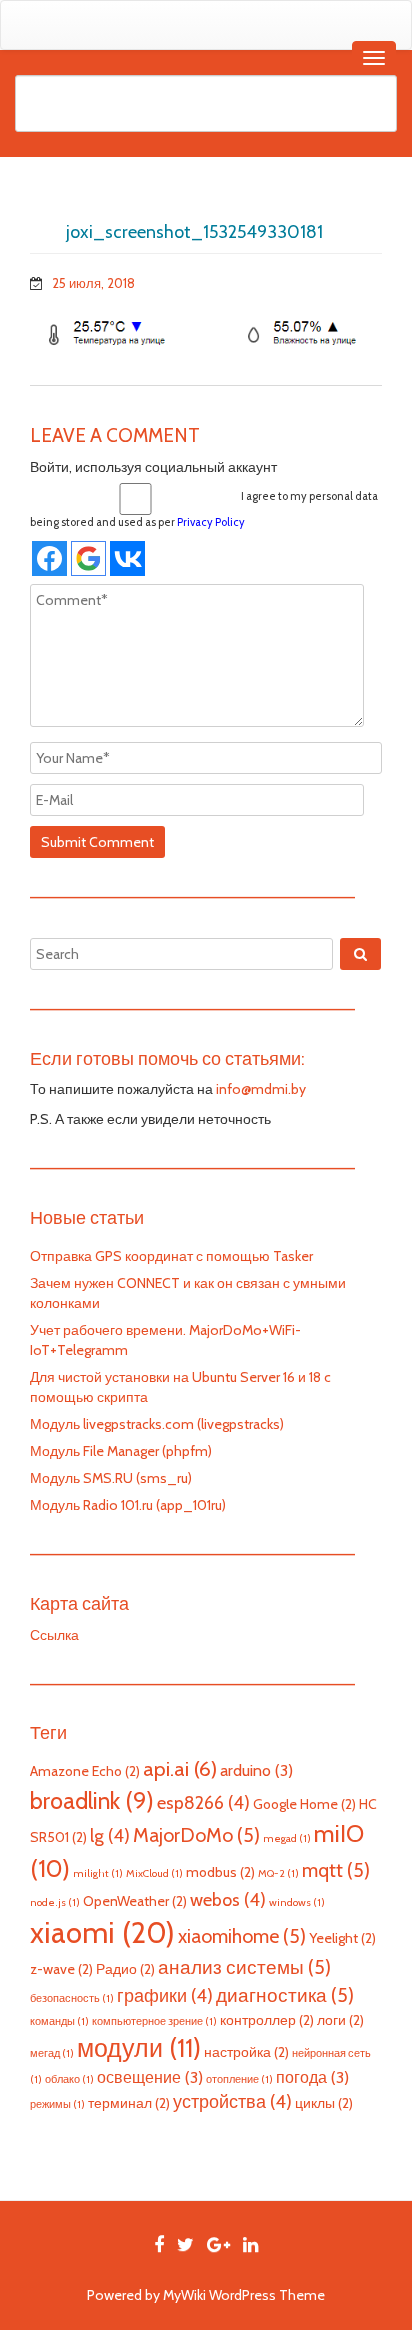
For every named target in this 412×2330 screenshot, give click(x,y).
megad (287, 1838)
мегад (52, 2053)
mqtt (336, 1870)
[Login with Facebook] (49, 558)
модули (139, 2048)
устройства (232, 2101)
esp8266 (203, 1802)
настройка (246, 2052)
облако (69, 2079)
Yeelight (342, 1938)
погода (312, 2077)
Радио (125, 1969)
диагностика (285, 1995)
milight (98, 1873)
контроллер (267, 2020)
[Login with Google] (88, 558)
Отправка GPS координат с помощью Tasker (171, 1256)
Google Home (304, 1804)
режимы (57, 2104)
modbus (220, 1872)
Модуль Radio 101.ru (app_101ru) (128, 1505)
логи (340, 2020)
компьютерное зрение (154, 2021)
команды (59, 2021)
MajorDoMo (196, 1835)
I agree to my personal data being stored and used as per (204, 509)
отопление (239, 2079)
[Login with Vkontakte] (127, 558)
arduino (256, 1770)
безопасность (72, 1998)
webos (228, 1899)
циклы (324, 2103)
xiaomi (102, 1932)
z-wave (61, 1969)
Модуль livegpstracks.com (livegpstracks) (157, 1424)
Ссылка (54, 1635)
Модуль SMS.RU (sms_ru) (111, 1478)
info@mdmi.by (261, 1089)
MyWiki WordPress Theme (244, 2295)
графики (165, 1995)
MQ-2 (278, 1873)
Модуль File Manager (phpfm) (121, 1451)
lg (110, 1835)
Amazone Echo (85, 1771)
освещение (150, 2077)
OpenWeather (135, 1901)
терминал (129, 2103)
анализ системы (244, 1967)
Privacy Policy (211, 522)
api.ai (180, 1768)
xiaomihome (242, 1936)
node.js (55, 1902)
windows (297, 1902)
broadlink (92, 1800)
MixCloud (154, 1873)
